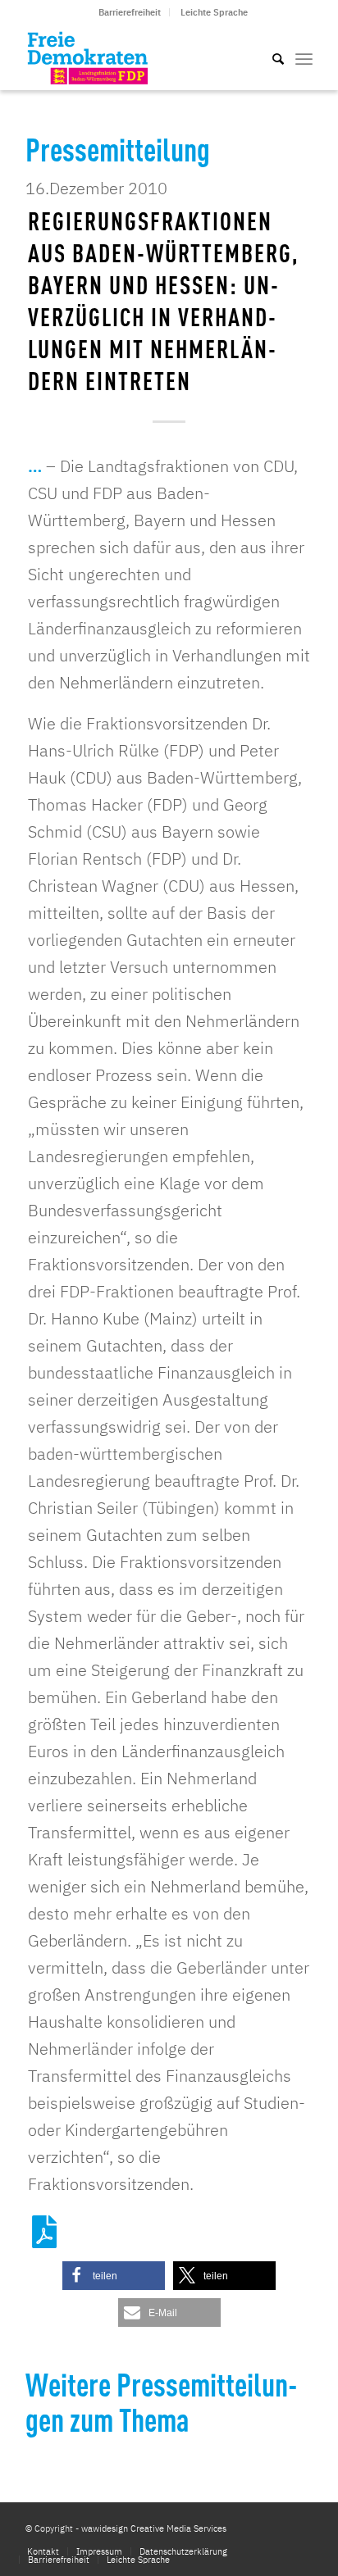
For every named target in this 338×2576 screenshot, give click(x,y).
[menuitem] (130, 12)
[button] (114, 2276)
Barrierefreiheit (130, 12)
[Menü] (304, 57)
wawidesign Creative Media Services (154, 2528)
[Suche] (270, 57)
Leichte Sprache (214, 12)
